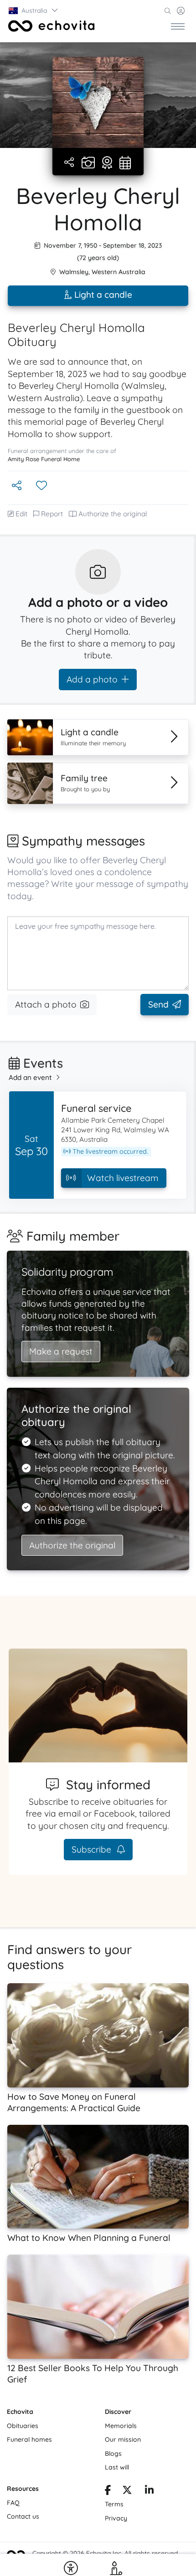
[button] (34, 10)
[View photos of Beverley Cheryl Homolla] (98, 102)
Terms (114, 2504)
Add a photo (92, 679)
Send (158, 1004)
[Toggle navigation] (178, 26)
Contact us (23, 2516)
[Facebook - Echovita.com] (108, 2491)
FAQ (13, 2503)
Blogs (113, 2454)
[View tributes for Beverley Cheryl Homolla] (107, 163)
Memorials (121, 2426)
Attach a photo (46, 1004)
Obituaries (23, 2426)
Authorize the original (113, 514)
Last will (117, 2467)
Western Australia (119, 272)
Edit (21, 514)
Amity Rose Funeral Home (44, 459)
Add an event (30, 1077)
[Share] (70, 163)
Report (52, 514)
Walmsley (74, 272)
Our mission (123, 2439)
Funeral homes (29, 2439)
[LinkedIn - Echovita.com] (149, 2491)
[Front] (52, 26)
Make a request (61, 1351)
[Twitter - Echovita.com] (127, 2491)
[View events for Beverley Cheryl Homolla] (125, 163)
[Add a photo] (88, 163)
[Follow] (42, 486)
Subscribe (93, 1849)
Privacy (116, 2518)
